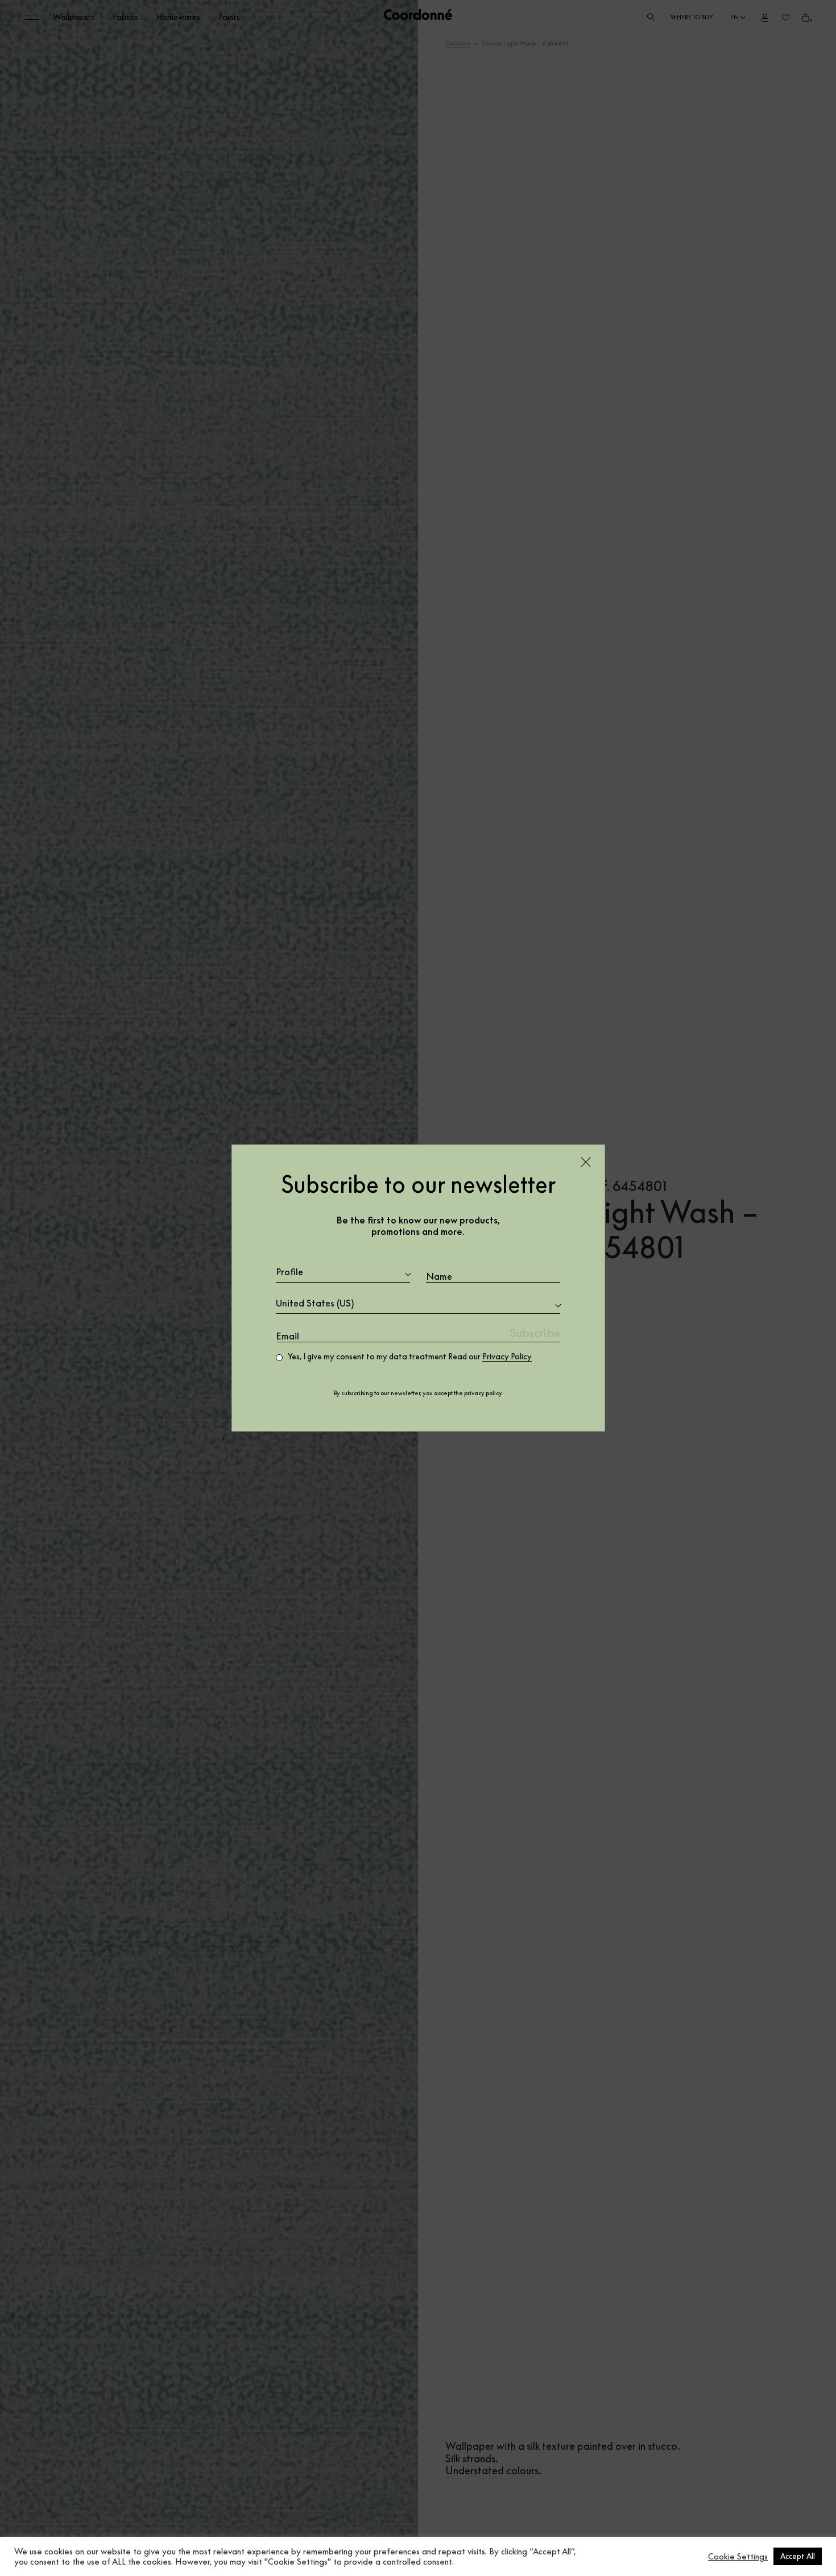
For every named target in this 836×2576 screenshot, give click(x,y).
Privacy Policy (507, 1357)
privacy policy (483, 1393)
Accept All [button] (798, 2556)
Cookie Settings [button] (738, 2557)
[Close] (586, 1162)
